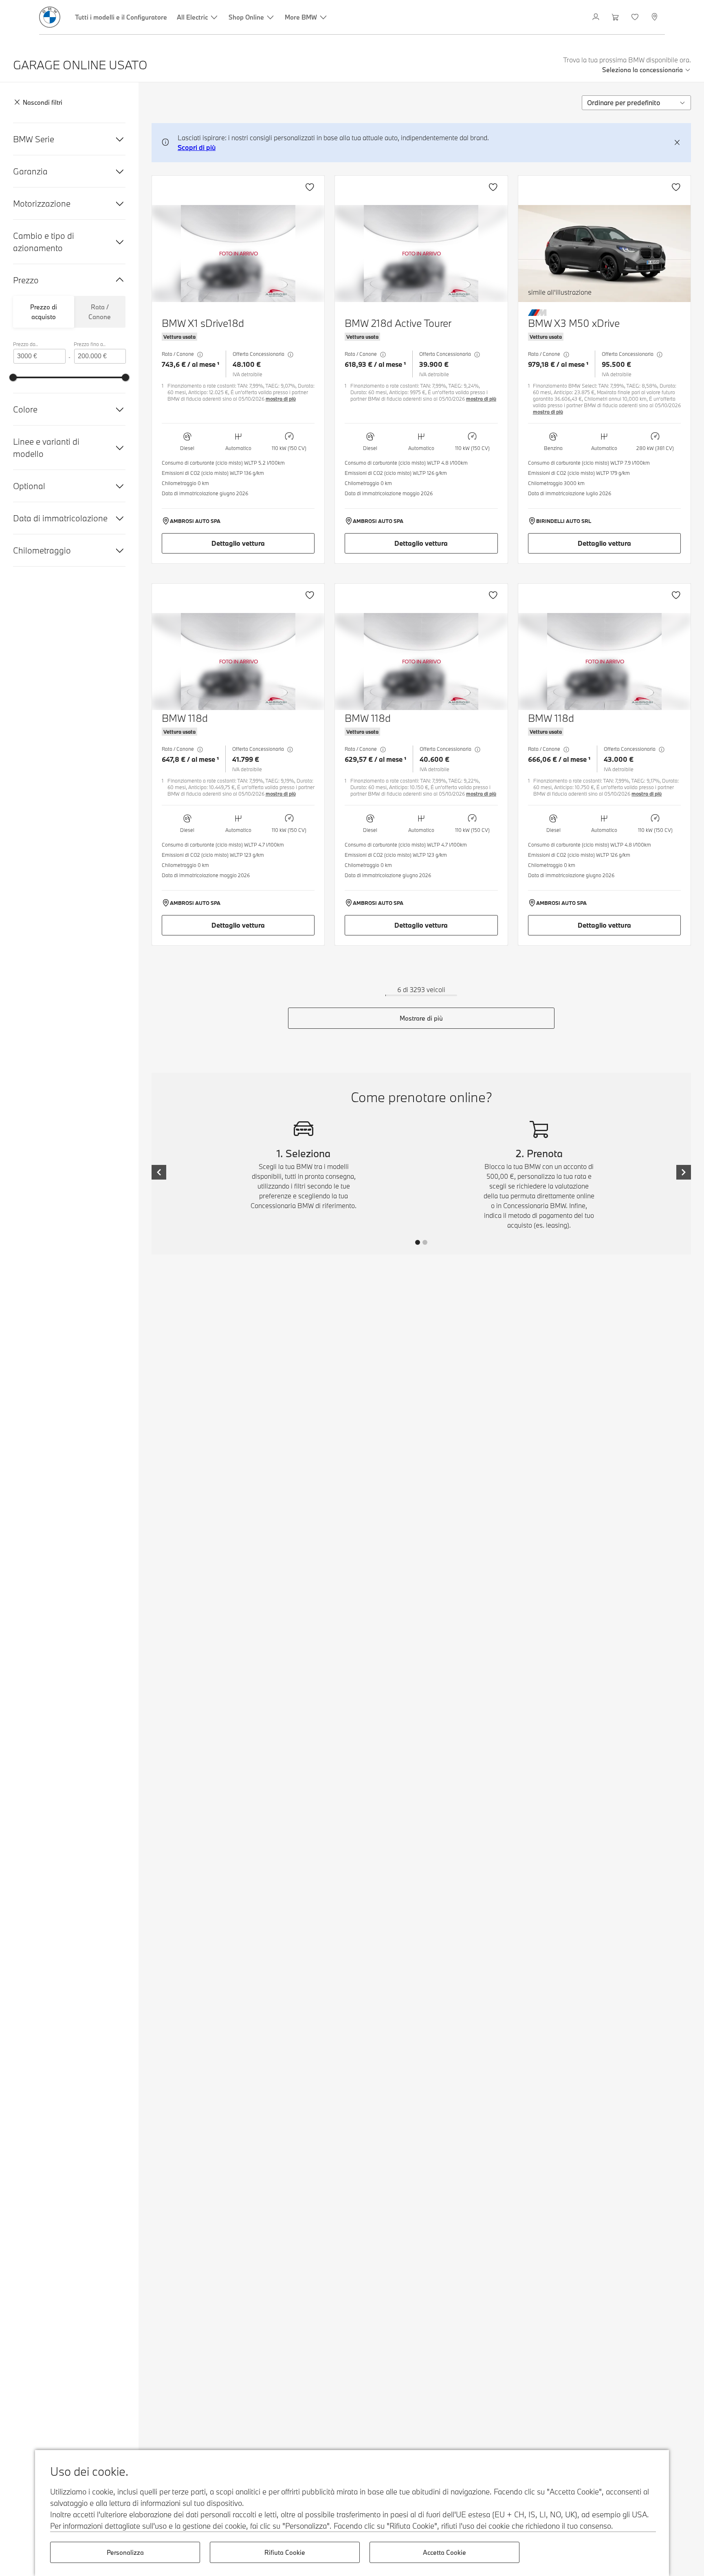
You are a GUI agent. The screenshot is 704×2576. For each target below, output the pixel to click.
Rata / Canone (100, 312)
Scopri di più (197, 147)
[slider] (13, 377)
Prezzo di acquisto (44, 312)
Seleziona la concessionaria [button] (642, 70)
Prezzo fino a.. (90, 344)
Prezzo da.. (25, 344)
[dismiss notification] (677, 143)
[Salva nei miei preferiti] (310, 187)
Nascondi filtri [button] (43, 103)
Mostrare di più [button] (421, 1018)
